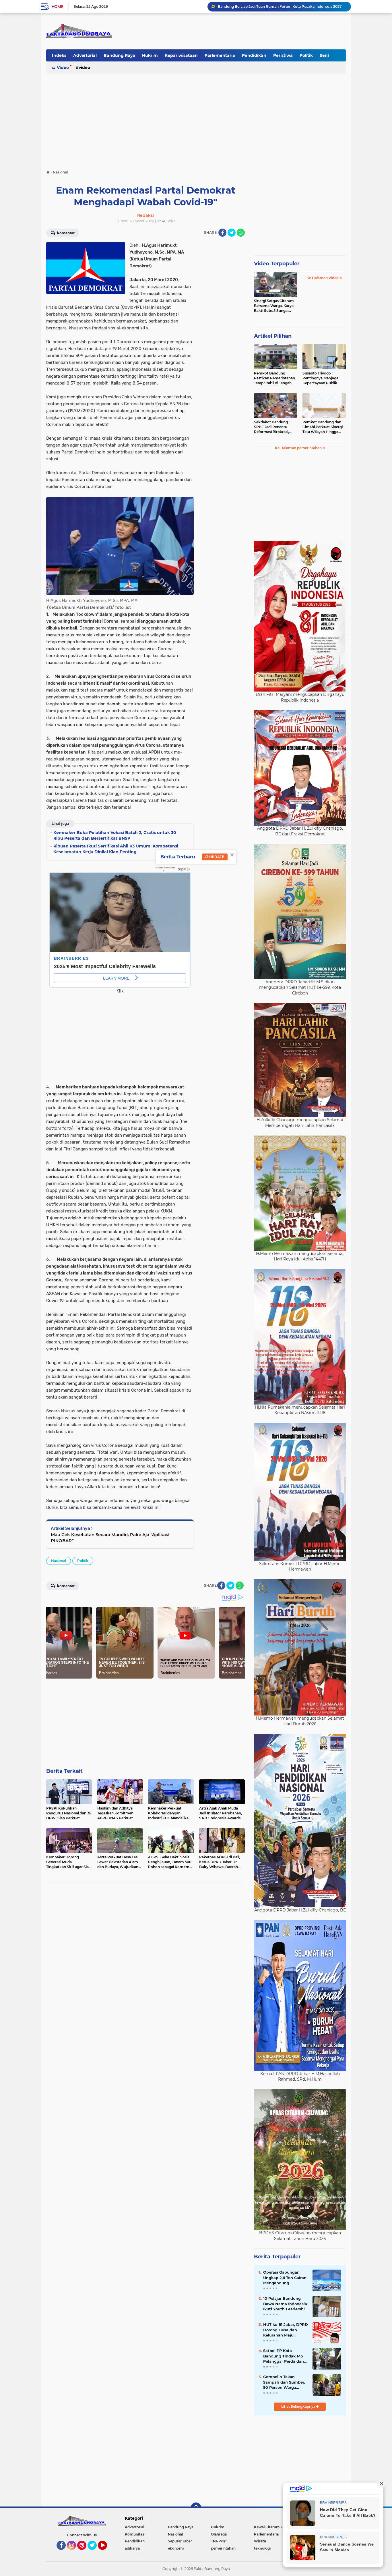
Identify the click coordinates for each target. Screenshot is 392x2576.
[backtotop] (196, 2508)
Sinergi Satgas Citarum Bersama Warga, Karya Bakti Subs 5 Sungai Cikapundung (274, 306)
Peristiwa (283, 55)
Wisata (260, 2541)
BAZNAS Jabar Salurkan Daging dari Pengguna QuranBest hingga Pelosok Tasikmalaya (282, 6)
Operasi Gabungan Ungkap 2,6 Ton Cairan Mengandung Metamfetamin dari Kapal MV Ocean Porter (286, 2278)
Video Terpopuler (277, 264)
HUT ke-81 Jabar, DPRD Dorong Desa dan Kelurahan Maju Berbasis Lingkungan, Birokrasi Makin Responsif (286, 2330)
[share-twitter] (232, 233)
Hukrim (150, 55)
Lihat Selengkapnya (299, 2406)
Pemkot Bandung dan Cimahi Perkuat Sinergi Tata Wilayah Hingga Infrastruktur (323, 427)
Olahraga (219, 2534)
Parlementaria (220, 55)
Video (63, 67)
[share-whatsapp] (241, 233)
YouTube (106, 2552)
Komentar (65, 233)
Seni (324, 55)
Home (57, 7)
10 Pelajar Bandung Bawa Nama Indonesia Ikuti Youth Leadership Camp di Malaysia (285, 2304)
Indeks (59, 55)
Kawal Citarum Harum (273, 2527)
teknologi (262, 2548)
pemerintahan (223, 2548)
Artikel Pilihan (273, 336)
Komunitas (134, 2534)
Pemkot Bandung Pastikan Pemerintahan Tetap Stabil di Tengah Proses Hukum (274, 378)
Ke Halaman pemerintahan (299, 448)
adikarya (132, 2548)
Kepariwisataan (181, 55)
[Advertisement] (196, 119)
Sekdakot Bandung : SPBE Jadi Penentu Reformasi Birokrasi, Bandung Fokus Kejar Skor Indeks (273, 427)
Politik (306, 55)
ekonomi (176, 2548)
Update (216, 857)
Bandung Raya (119, 55)
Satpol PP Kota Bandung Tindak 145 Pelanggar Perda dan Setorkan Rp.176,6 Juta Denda (285, 2356)
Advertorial (85, 55)
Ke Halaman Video (323, 278)
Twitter (95, 2552)
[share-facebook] (222, 233)
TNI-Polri (219, 2541)
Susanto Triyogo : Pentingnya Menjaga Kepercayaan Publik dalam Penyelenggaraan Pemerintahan (324, 378)
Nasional (59, 1561)
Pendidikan (254, 55)
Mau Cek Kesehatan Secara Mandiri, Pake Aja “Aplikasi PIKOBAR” (110, 1538)
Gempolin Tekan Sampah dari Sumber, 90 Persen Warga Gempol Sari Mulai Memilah (284, 2382)
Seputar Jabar (180, 2541)
